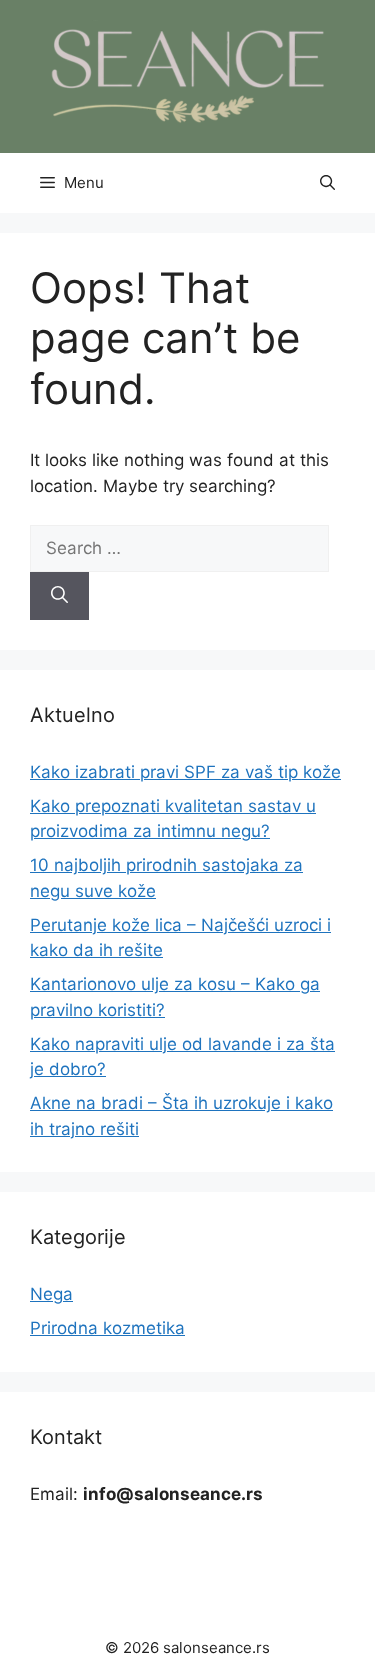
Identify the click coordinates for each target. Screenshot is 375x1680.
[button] (327, 183)
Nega (51, 1294)
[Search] (59, 596)
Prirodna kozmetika (107, 1328)
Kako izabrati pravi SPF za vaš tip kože (185, 772)
